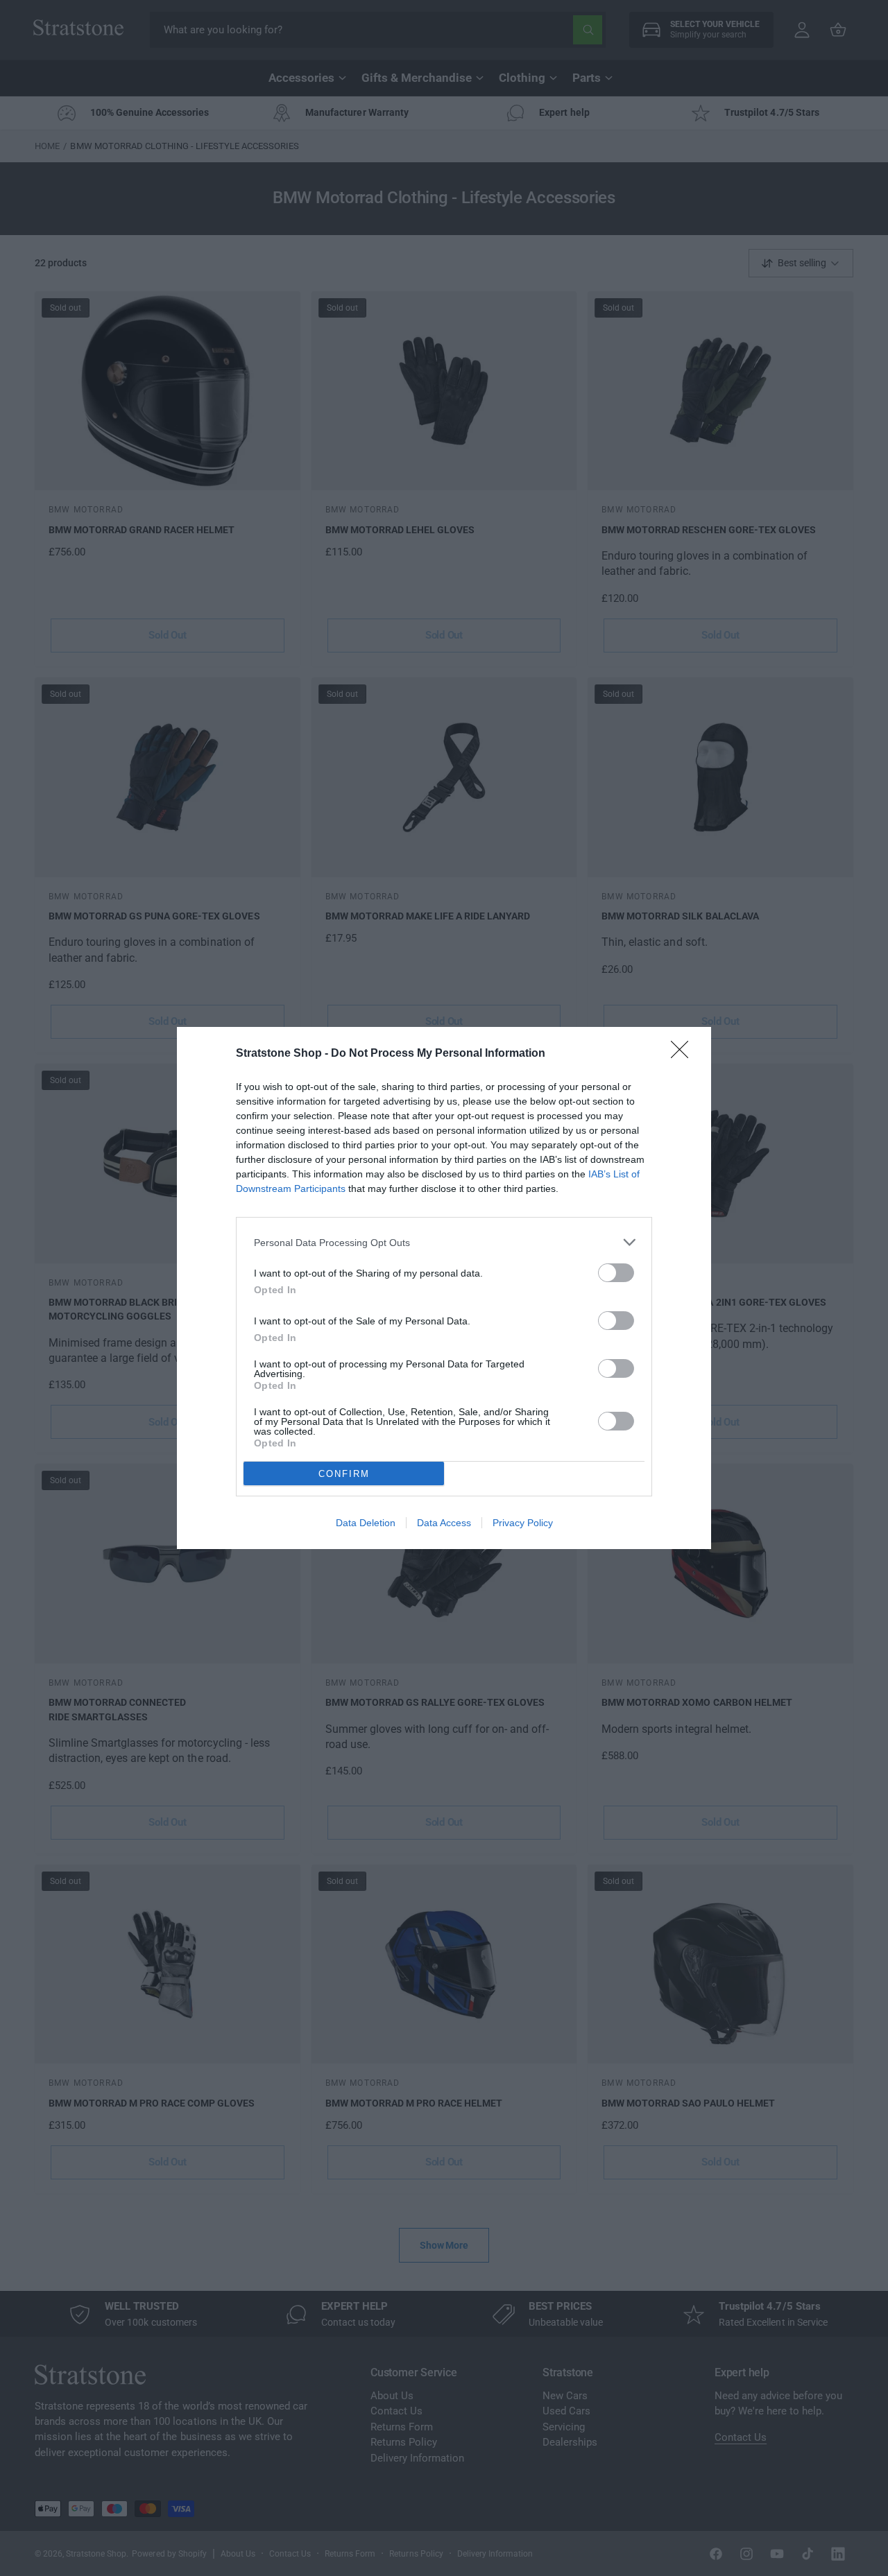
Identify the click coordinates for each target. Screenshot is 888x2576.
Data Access (444, 1523)
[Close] (684, 1054)
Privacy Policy (523, 1523)
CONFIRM (344, 1474)
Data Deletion (366, 1523)
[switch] (616, 1273)
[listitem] (444, 1242)
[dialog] (444, 1288)
